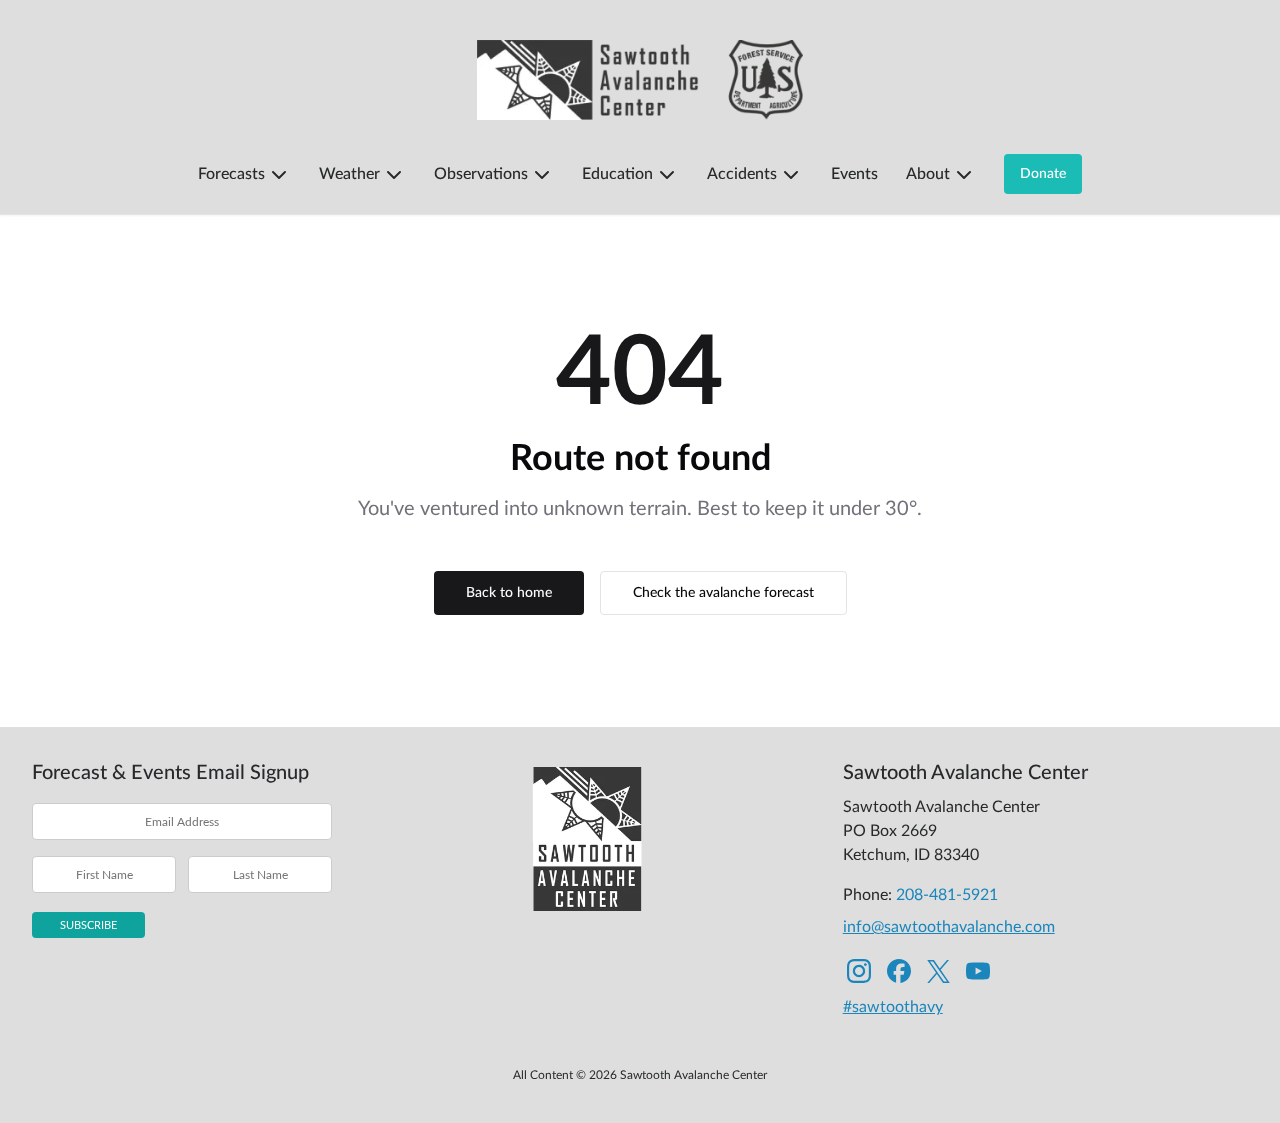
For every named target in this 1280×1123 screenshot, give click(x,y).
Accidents (742, 174)
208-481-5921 (947, 895)
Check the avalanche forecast (723, 593)
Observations (481, 174)
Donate (1043, 174)
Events (854, 174)
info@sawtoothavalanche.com (949, 927)
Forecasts (231, 174)
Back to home (509, 593)
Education (617, 174)
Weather (349, 174)
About (928, 174)
